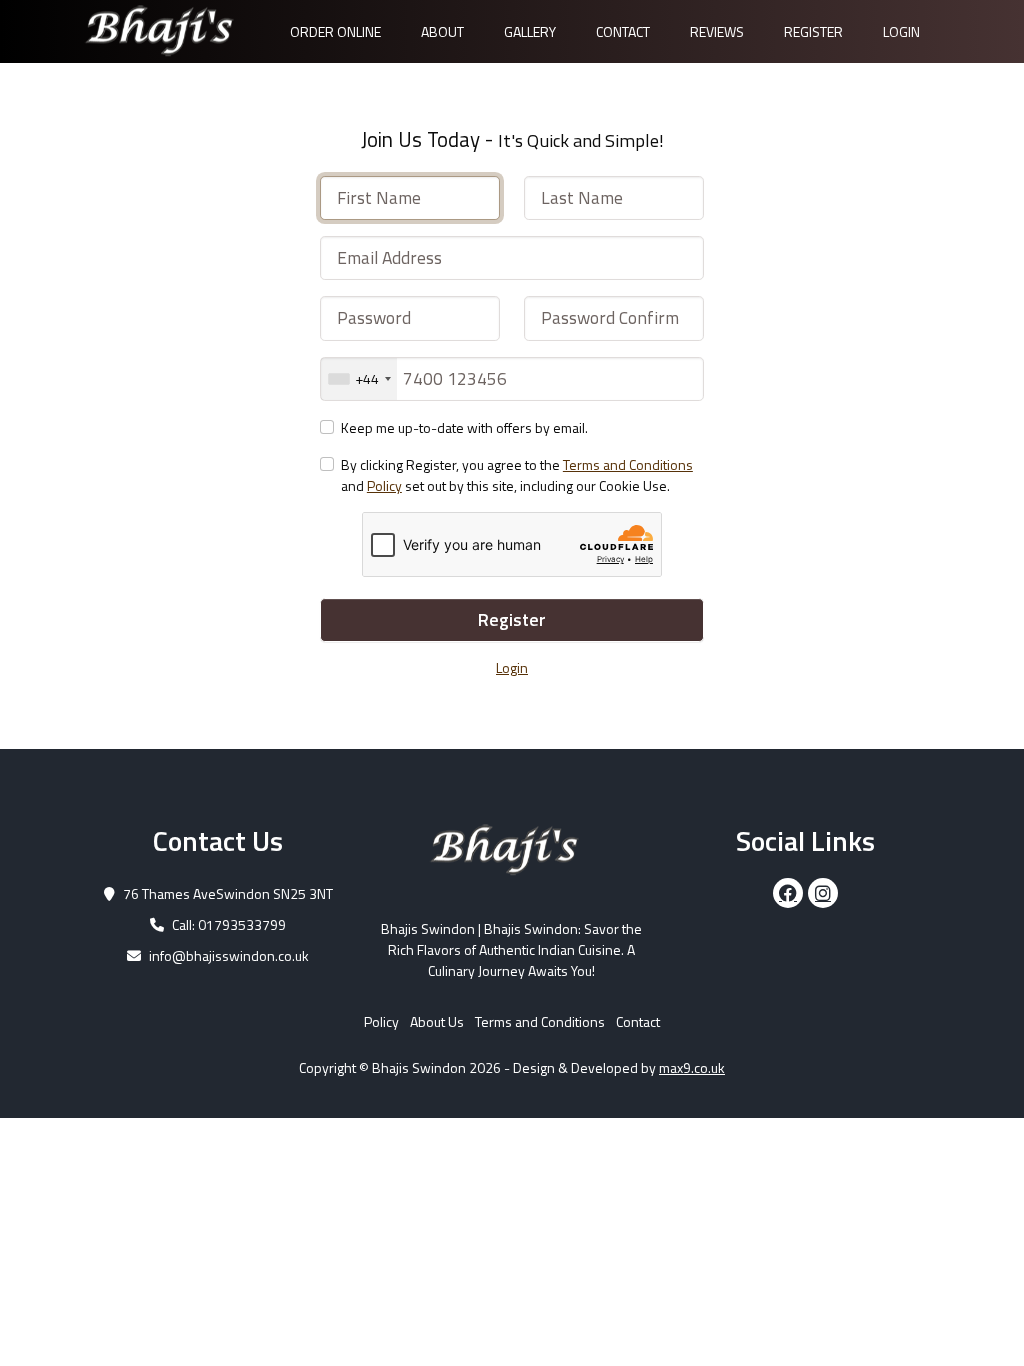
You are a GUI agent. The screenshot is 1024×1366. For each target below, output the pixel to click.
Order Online (335, 31)
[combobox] (359, 379)
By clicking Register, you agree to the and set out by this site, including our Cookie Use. (517, 475)
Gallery (530, 31)
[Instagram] (823, 893)
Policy (384, 485)
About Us (437, 1021)
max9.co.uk (692, 1067)
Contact (623, 31)
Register (813, 31)
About (442, 31)
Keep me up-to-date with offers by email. (464, 427)
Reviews (717, 31)
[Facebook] (788, 893)
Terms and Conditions (628, 464)
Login (901, 31)
